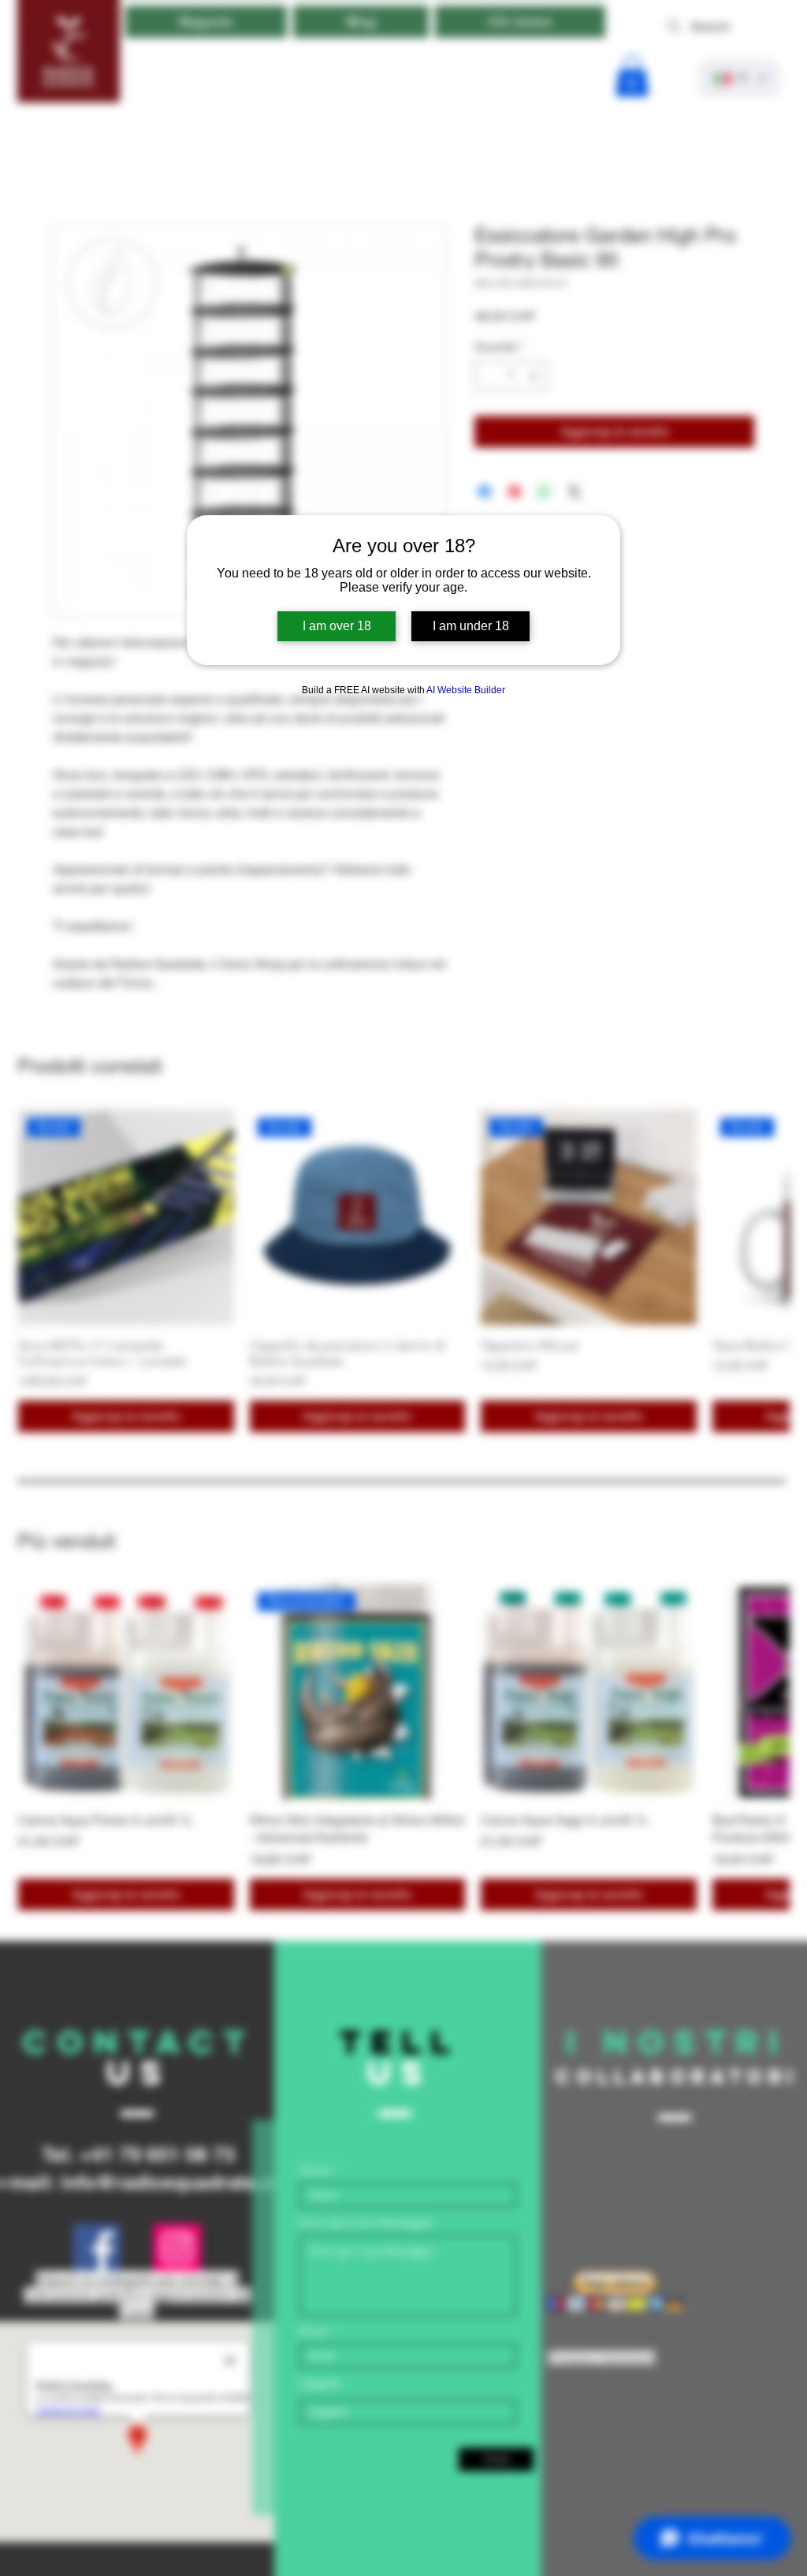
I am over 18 (337, 626)
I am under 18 (471, 626)
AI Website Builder (466, 690)
